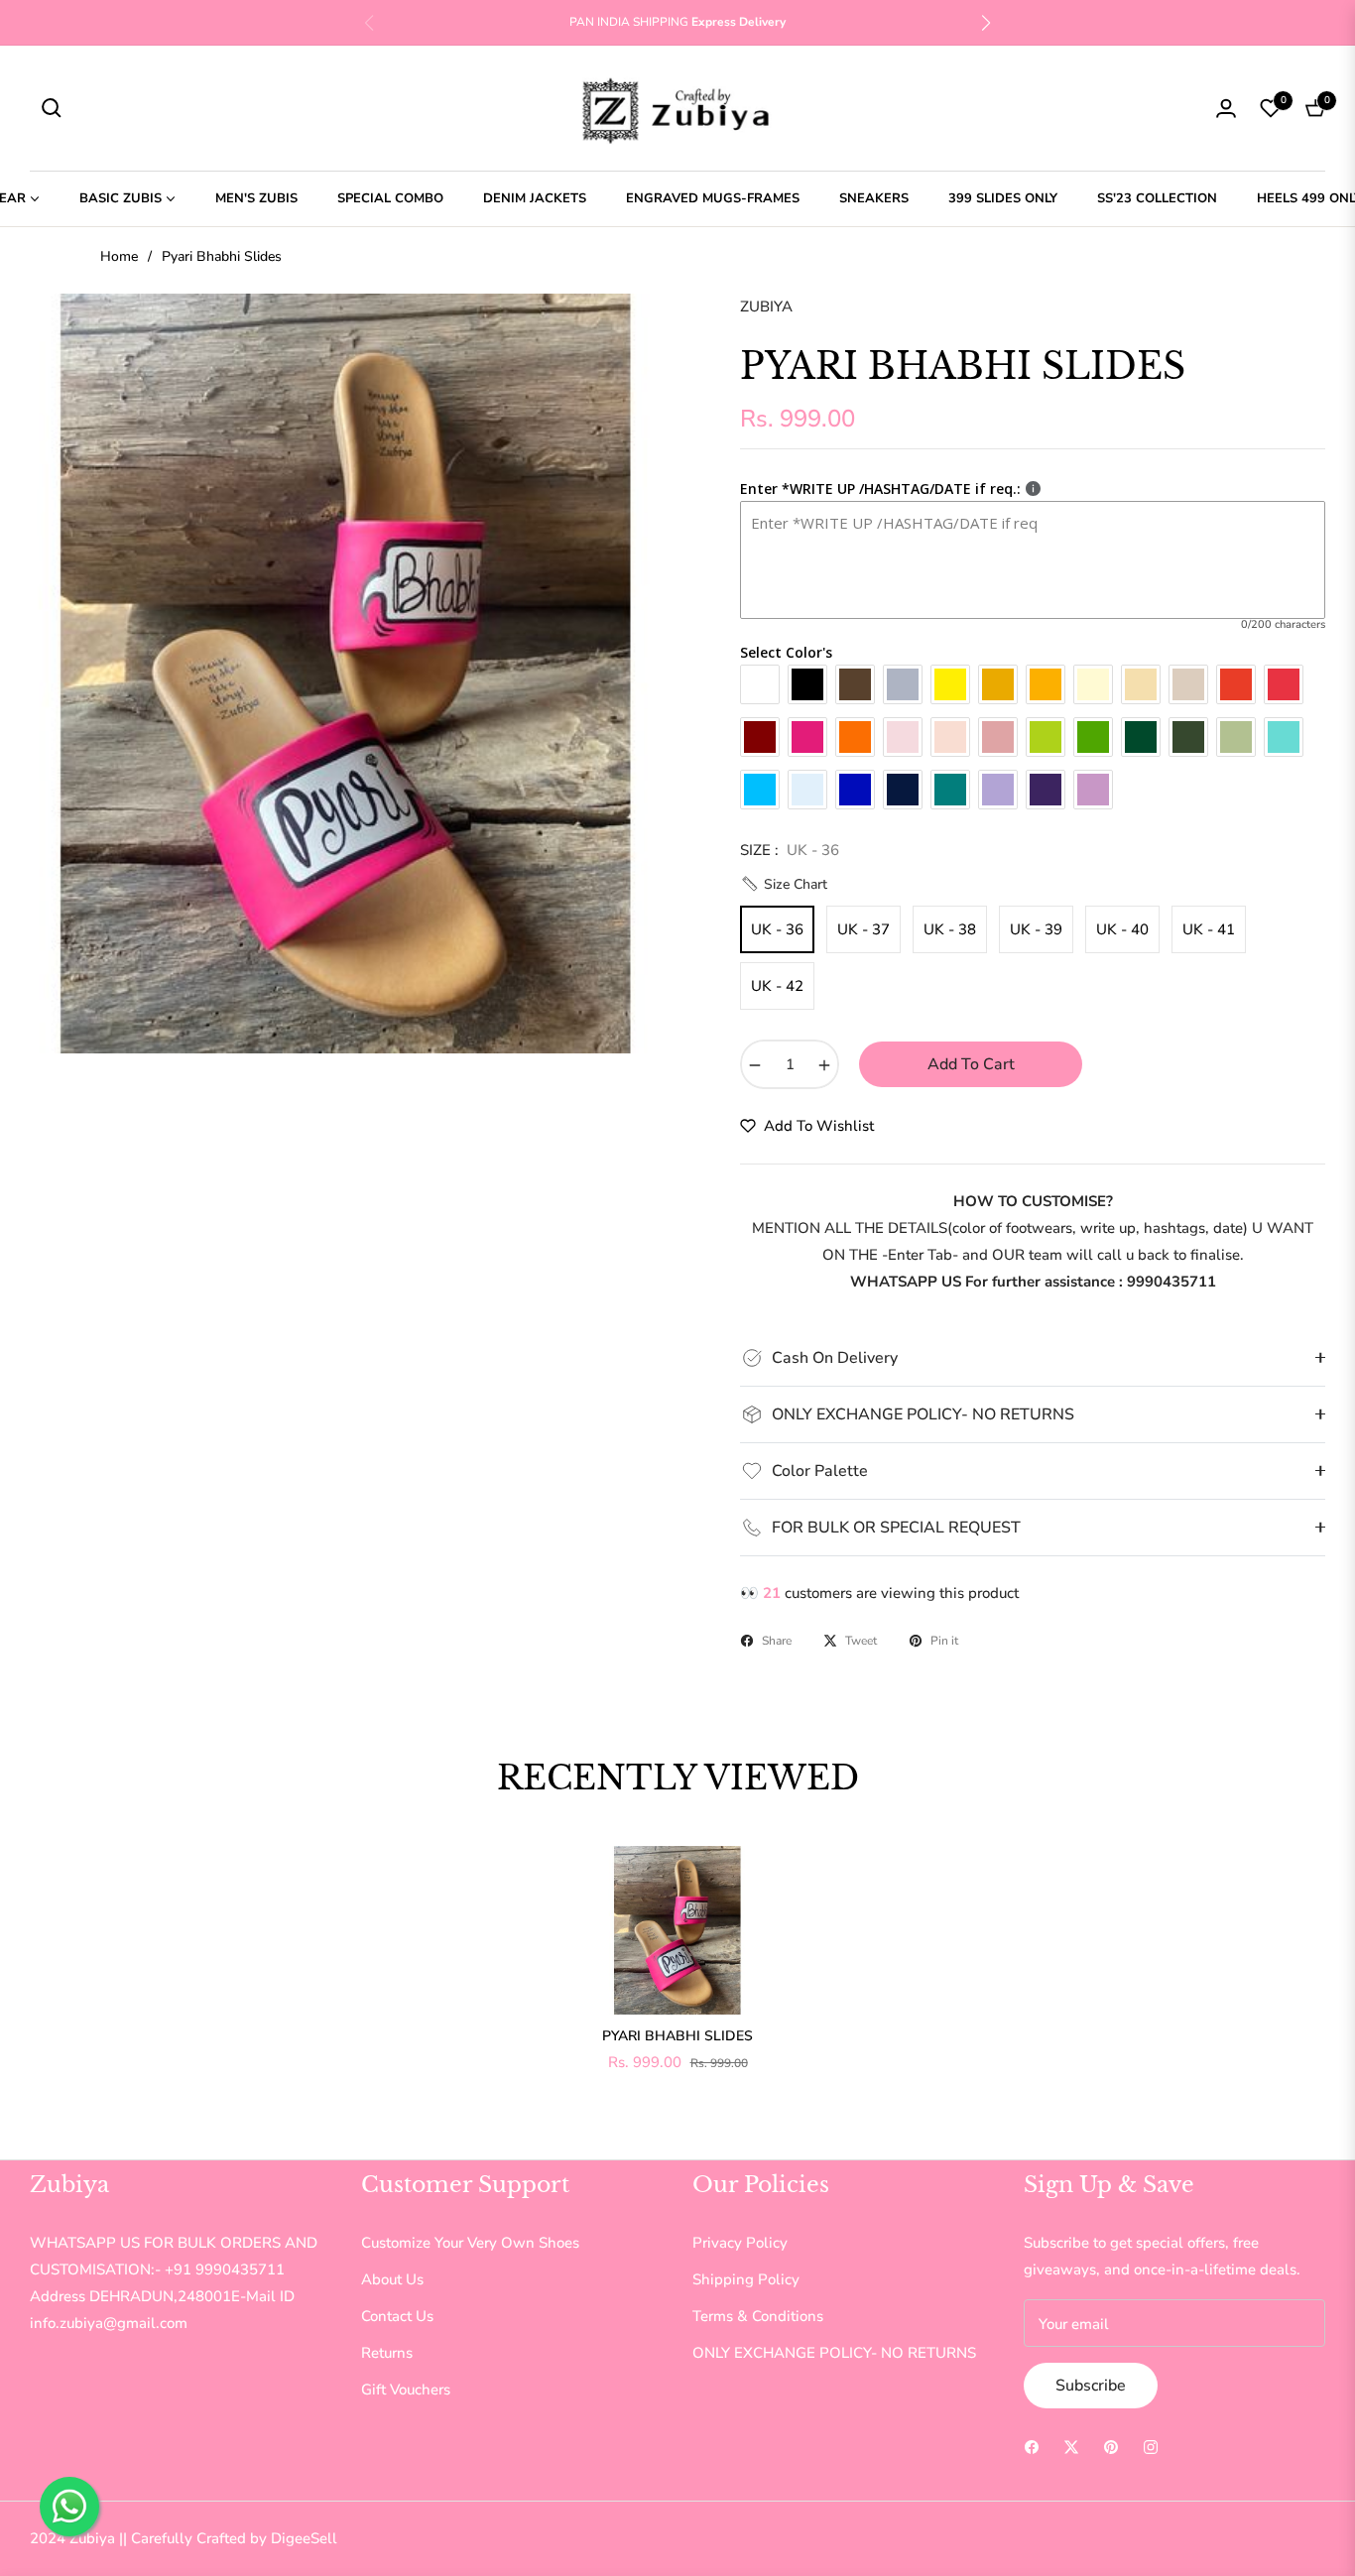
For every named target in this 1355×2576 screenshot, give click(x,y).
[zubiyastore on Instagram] (1151, 2446)
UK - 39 (1036, 929)
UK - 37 (863, 929)
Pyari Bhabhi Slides (677, 2036)
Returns (387, 2353)
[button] (986, 23)
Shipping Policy (746, 2279)
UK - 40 (1122, 929)
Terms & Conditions (758, 2316)
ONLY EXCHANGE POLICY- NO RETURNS (834, 2353)
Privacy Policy (740, 2243)
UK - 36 (777, 929)
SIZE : (790, 850)
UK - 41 (1209, 929)
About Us (392, 2279)
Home (119, 256)
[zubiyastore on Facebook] (1032, 2446)
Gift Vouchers (406, 2390)
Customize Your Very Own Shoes (470, 2243)
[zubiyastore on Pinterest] (1111, 2446)
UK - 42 (777, 986)
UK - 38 (950, 929)
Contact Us (397, 2316)
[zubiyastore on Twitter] (1071, 2446)
